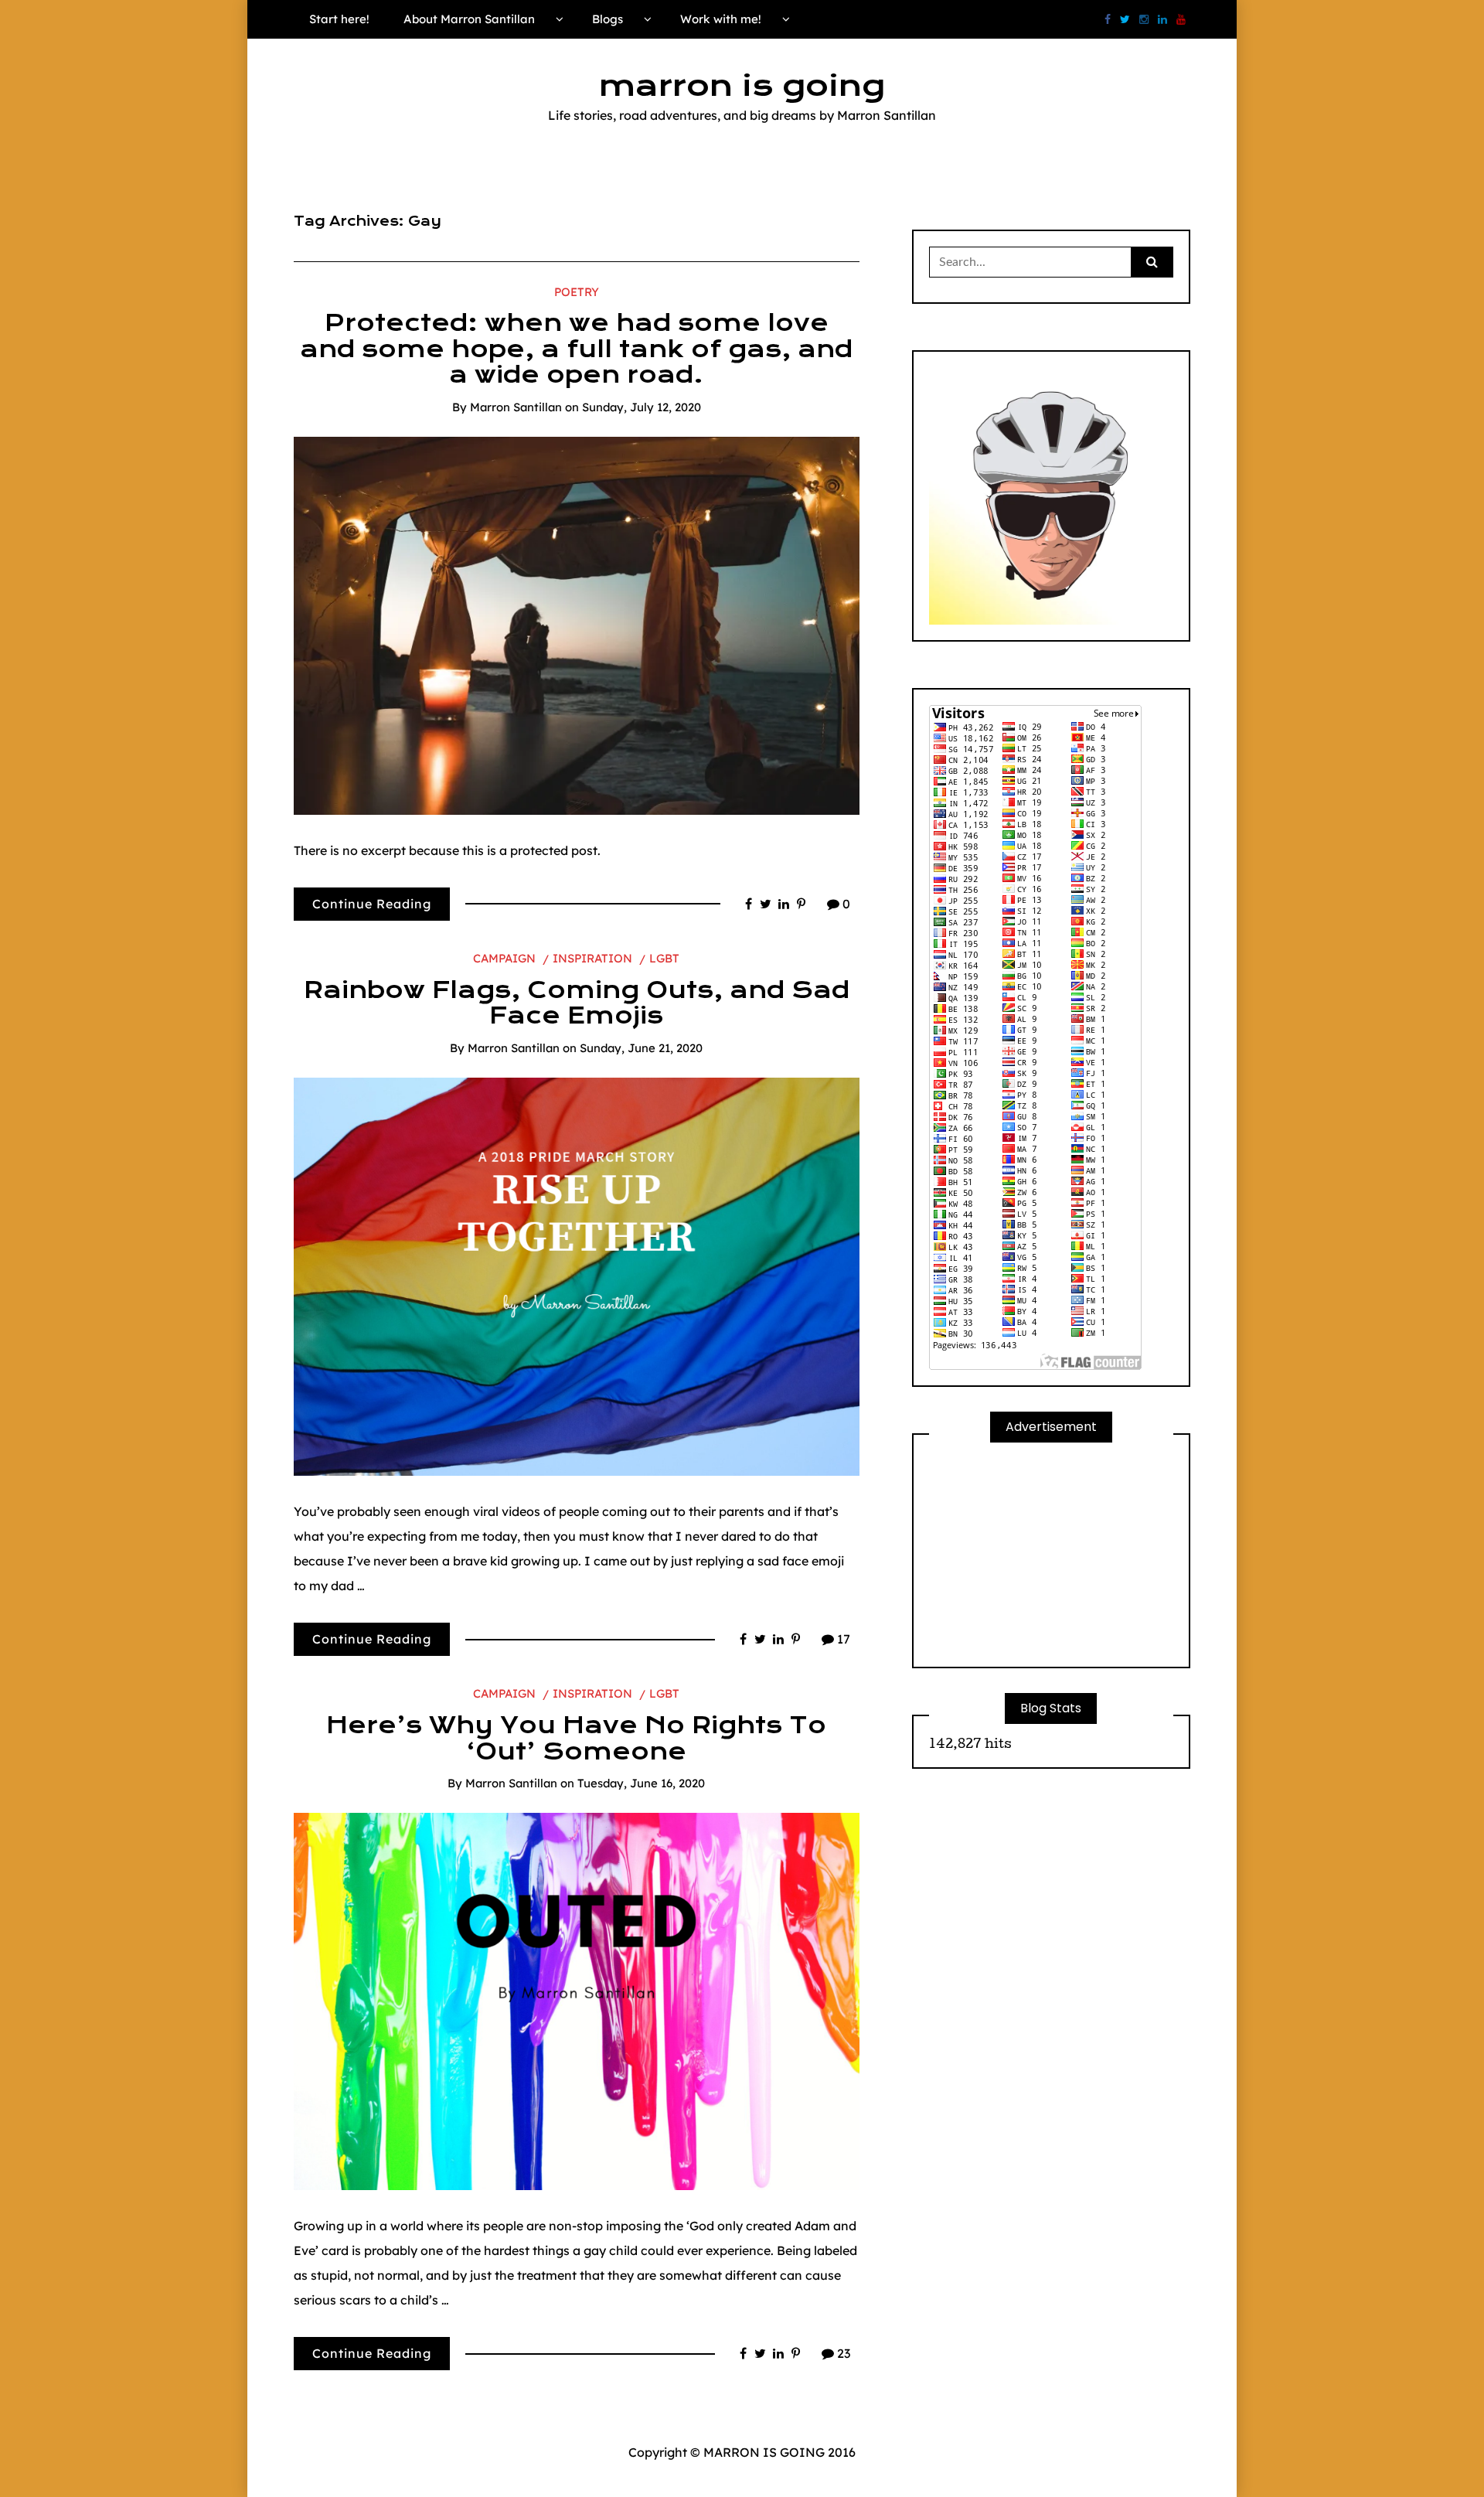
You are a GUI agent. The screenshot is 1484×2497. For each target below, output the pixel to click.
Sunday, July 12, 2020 (642, 407)
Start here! (339, 19)
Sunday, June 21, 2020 (641, 1048)
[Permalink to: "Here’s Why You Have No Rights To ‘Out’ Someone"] (577, 2000)
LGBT (664, 958)
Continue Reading (372, 904)
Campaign (504, 958)
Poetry (577, 292)
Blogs (608, 19)
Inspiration (592, 958)
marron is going (742, 86)
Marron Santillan (516, 407)
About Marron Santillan (469, 19)
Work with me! (721, 19)
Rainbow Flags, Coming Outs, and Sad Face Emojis (577, 1003)
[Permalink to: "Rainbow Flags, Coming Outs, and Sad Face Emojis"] (577, 1276)
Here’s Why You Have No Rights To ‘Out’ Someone (576, 1739)
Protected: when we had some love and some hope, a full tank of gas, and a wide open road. (576, 349)
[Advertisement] (1051, 1555)
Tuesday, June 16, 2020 (641, 1783)
